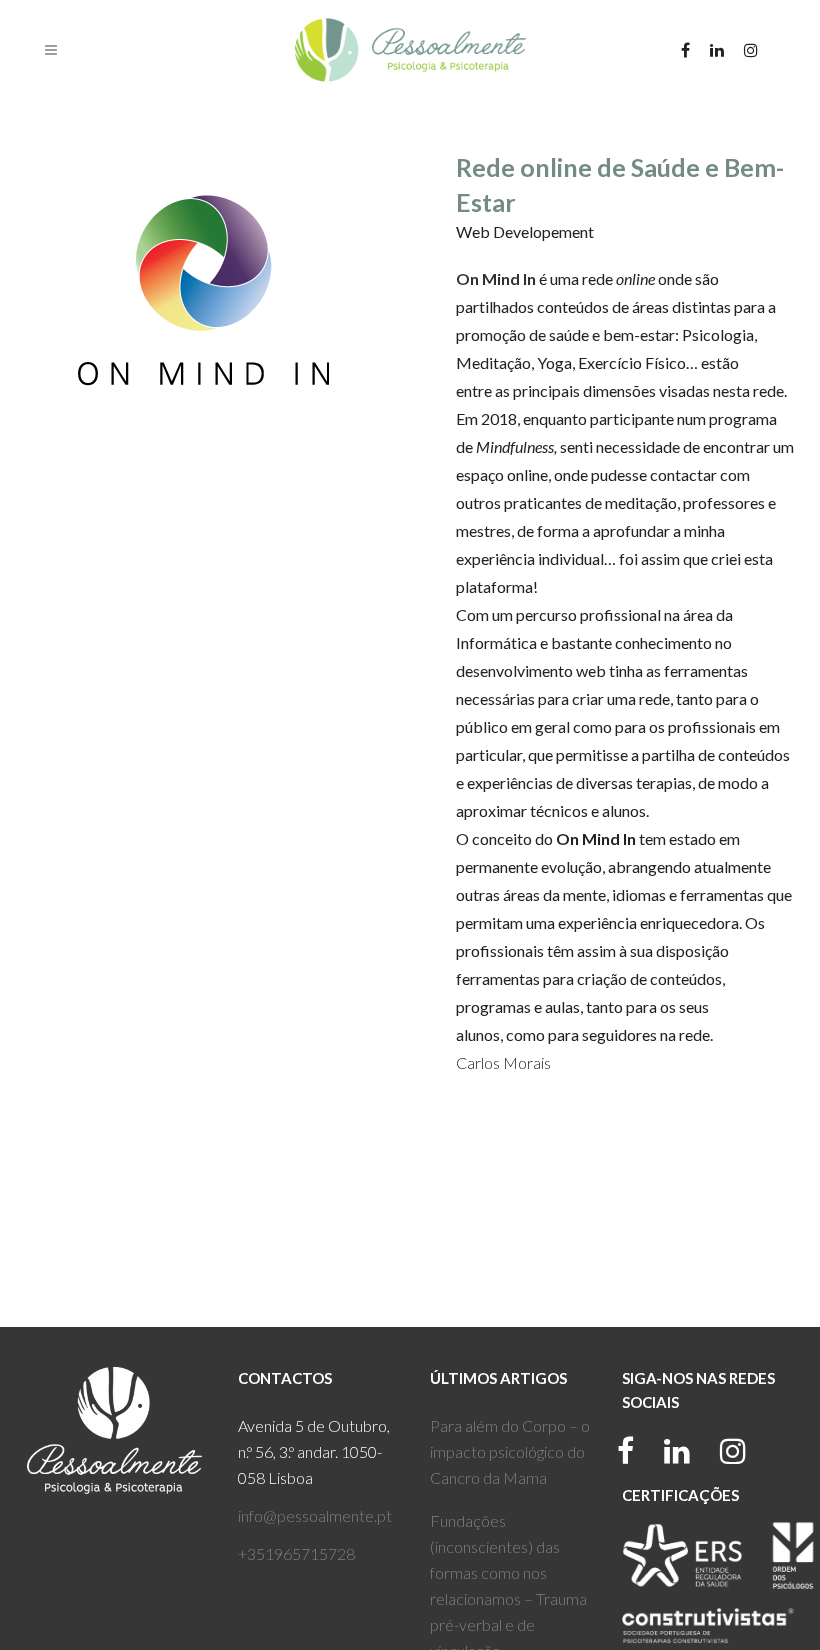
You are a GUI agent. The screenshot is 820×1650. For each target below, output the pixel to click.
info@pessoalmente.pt (315, 1515)
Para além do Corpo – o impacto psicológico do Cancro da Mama (510, 1451)
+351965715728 (296, 1553)
